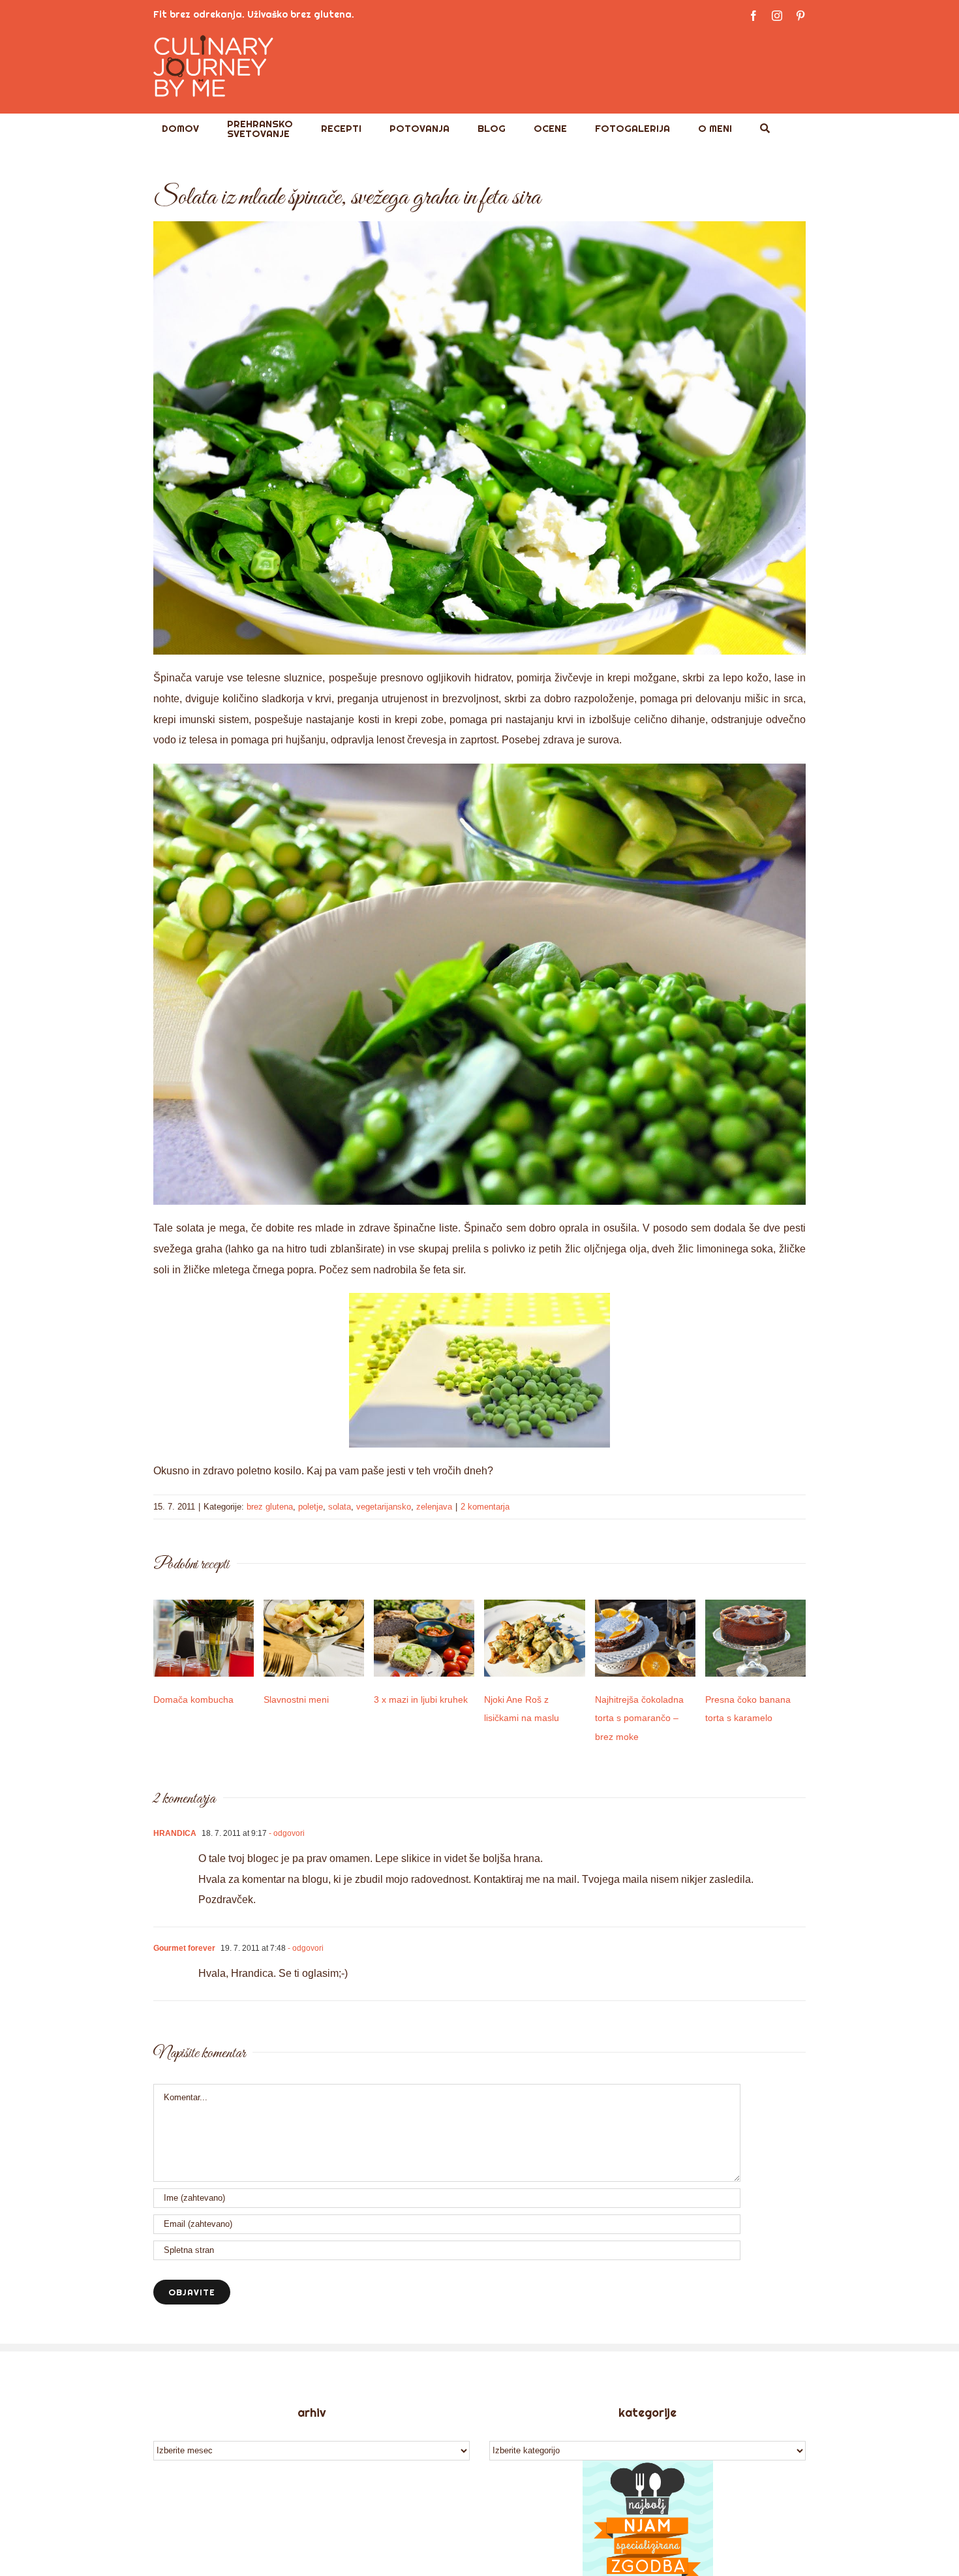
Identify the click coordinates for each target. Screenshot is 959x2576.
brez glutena (270, 1507)
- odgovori (286, 1833)
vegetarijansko (384, 1507)
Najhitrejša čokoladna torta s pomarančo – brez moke (639, 1718)
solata (340, 1507)
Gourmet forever (184, 1948)
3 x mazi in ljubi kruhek (421, 1699)
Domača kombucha (193, 1699)
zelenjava (434, 1507)
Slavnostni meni (296, 1699)
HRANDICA (175, 1833)
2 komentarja (485, 1507)
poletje (311, 1507)
